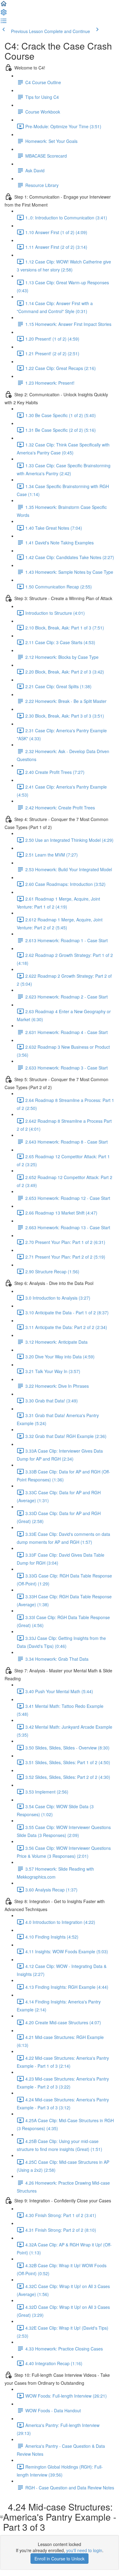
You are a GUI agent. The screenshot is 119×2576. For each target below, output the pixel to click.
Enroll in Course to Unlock (60, 2559)
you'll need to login (84, 2550)
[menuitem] (4, 14)
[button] (4, 6)
